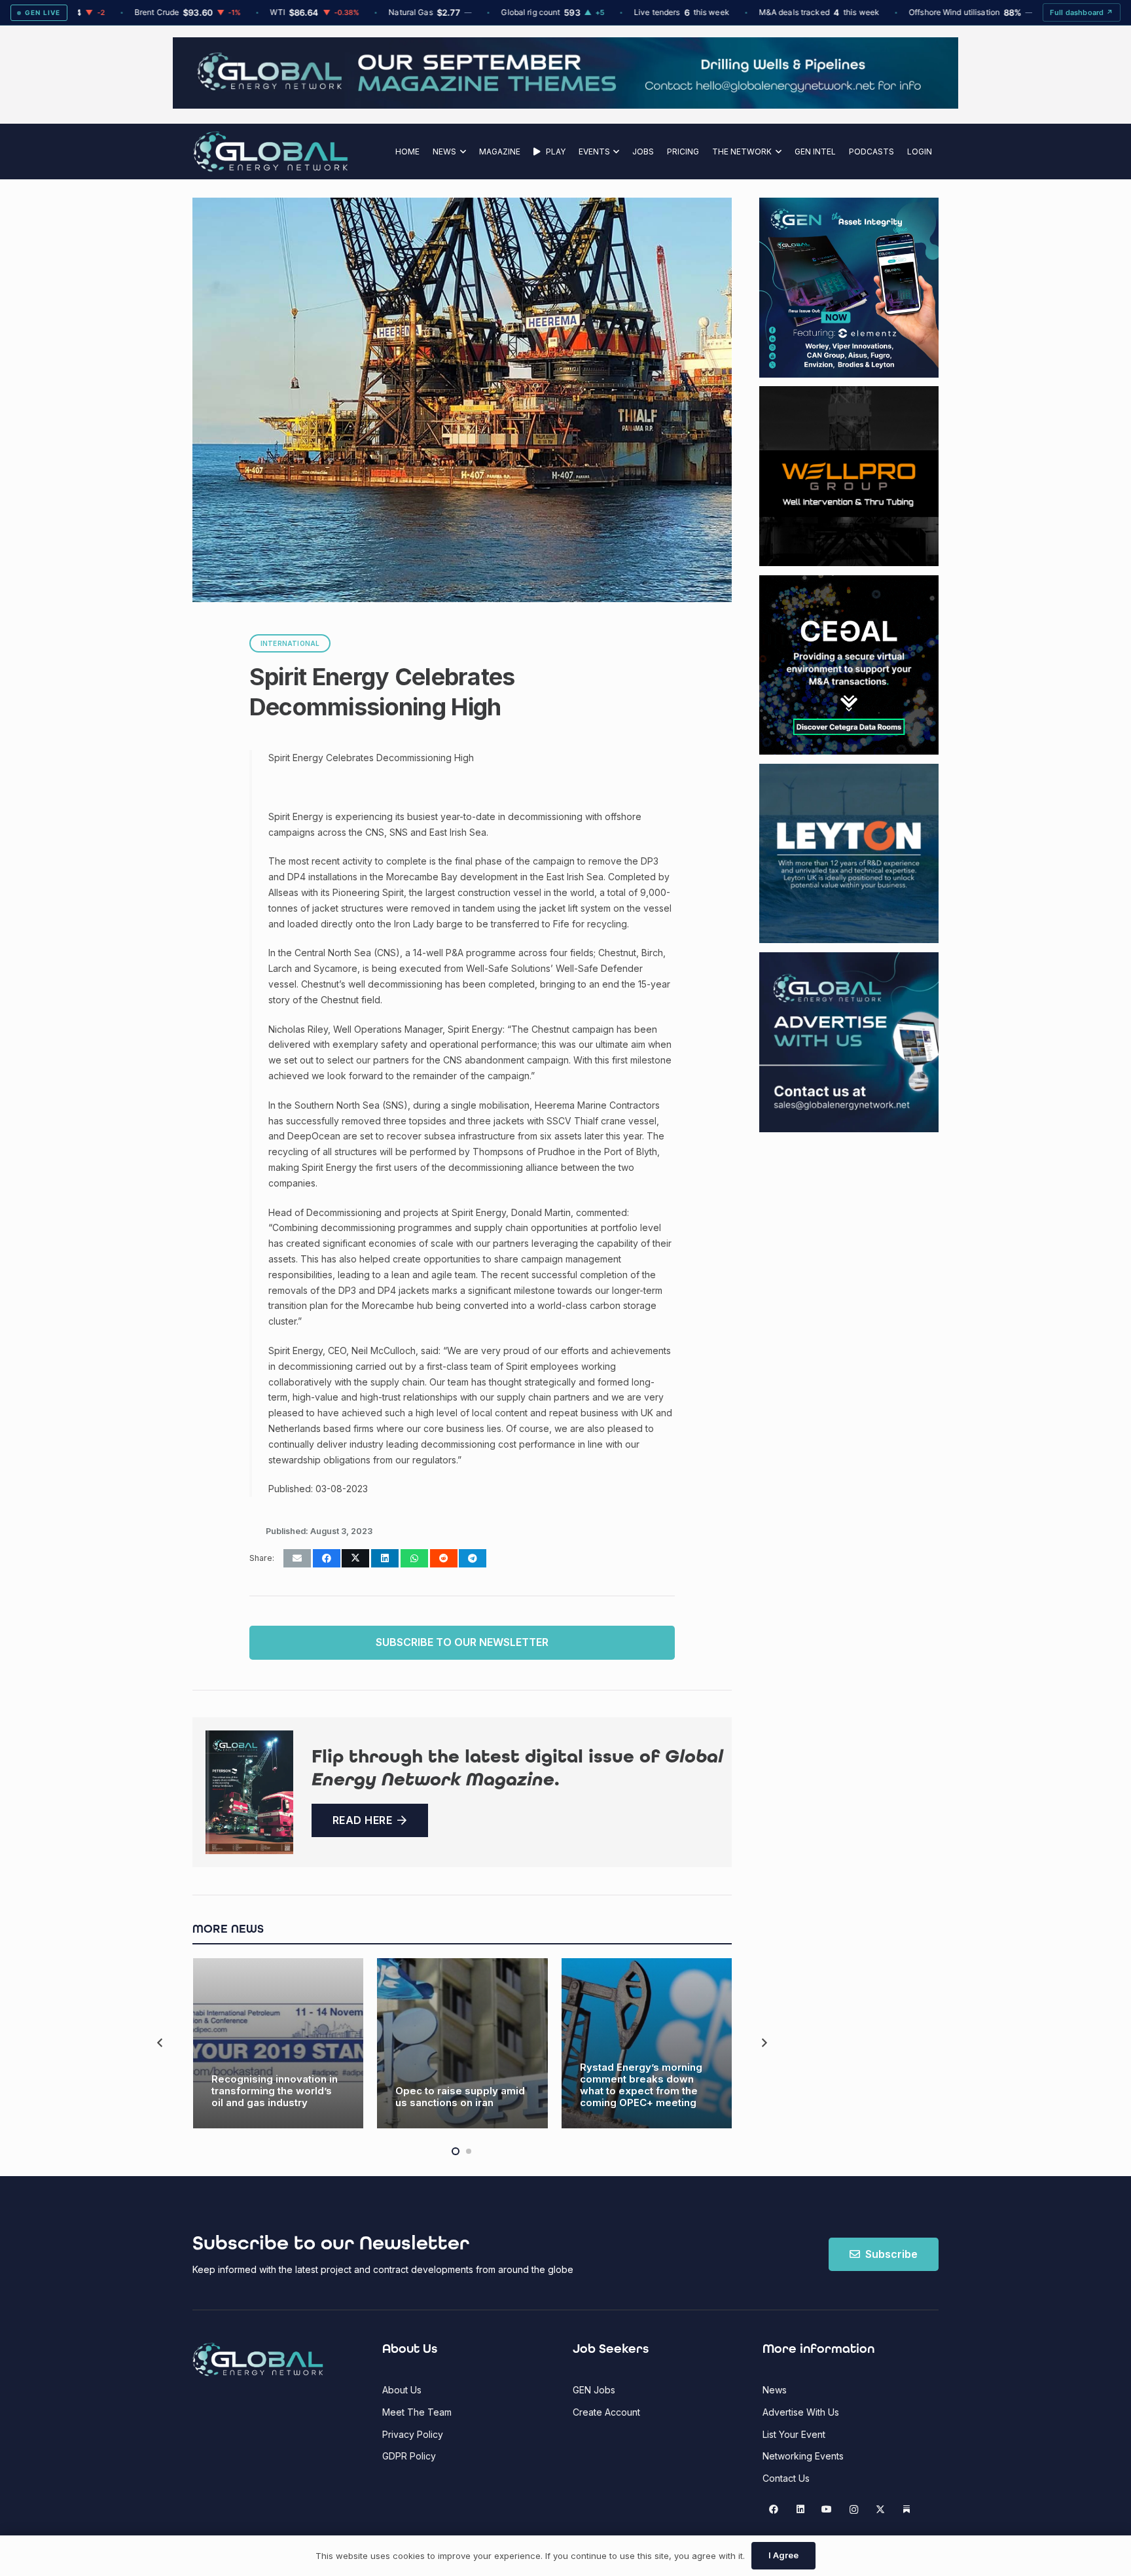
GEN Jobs (594, 2390)
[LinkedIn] (800, 2510)
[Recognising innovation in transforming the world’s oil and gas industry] (278, 2044)
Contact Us (786, 2478)
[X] (880, 2510)
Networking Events (803, 2456)
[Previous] (161, 2044)
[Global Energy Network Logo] (271, 152)
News (775, 2390)
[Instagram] (854, 2510)
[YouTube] (827, 2510)
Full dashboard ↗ (1082, 12)
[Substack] (907, 2510)
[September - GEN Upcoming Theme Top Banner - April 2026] (565, 105)
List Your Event (794, 2434)
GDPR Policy (409, 2456)
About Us (402, 2390)
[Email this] (297, 1558)
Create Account (606, 2412)
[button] (461, 152)
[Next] (763, 2044)
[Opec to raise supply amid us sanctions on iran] (462, 2044)
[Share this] (327, 1558)
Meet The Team (417, 2412)
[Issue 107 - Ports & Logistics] (249, 1792)
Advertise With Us (801, 2412)
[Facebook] (774, 2510)
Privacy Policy (413, 2434)
